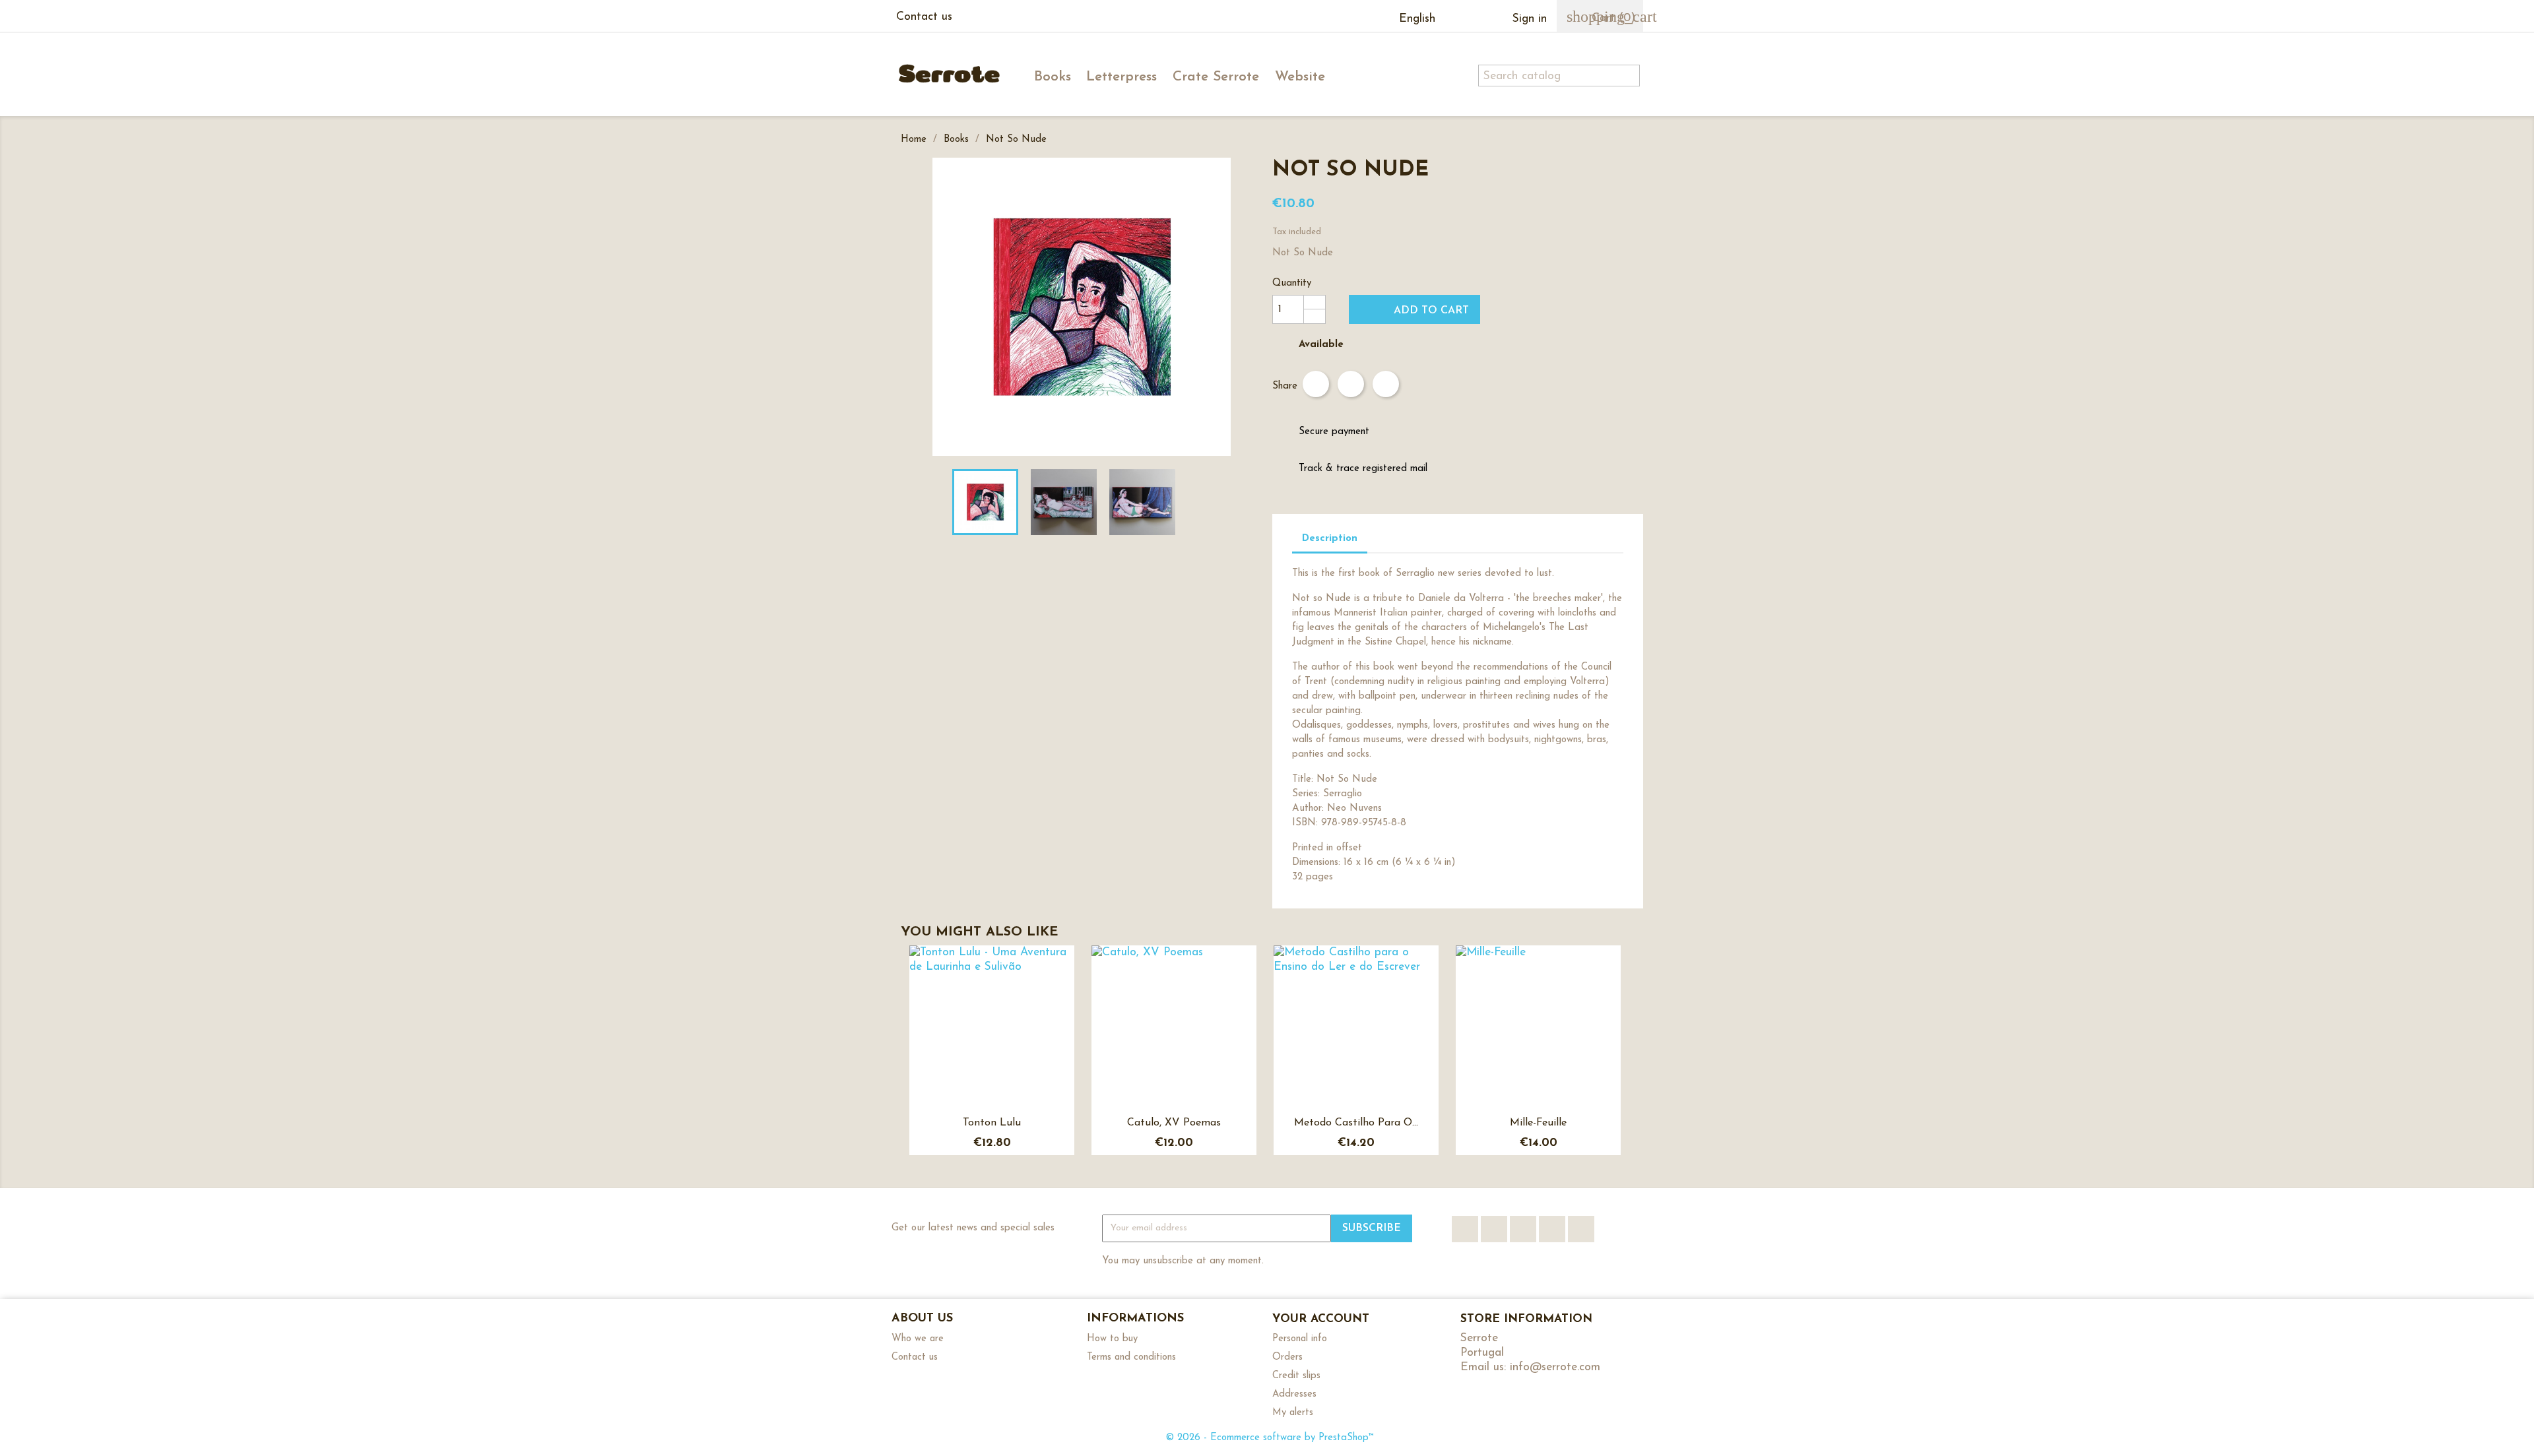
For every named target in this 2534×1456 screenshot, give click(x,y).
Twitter (1494, 1229)
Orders (1287, 1357)
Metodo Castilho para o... (1356, 1123)
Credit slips (1296, 1376)
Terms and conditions (1131, 1357)
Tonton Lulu (992, 1123)
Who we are (918, 1339)
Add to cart (1416, 309)
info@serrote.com (1555, 1367)
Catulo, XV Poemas (1174, 1123)
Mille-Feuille (1538, 1123)
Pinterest (1386, 384)
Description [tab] (1330, 539)
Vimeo (1552, 1229)
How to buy (1112, 1339)
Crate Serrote (1216, 77)
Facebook (1465, 1229)
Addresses (1294, 1394)
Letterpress (1121, 77)
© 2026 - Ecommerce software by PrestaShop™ (1270, 1438)
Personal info (1300, 1339)
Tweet (1351, 384)
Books (1053, 77)
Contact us (924, 17)
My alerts (1293, 1413)
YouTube (1523, 1229)
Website (1300, 77)
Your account (1321, 1319)
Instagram (1581, 1229)
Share (1316, 384)
